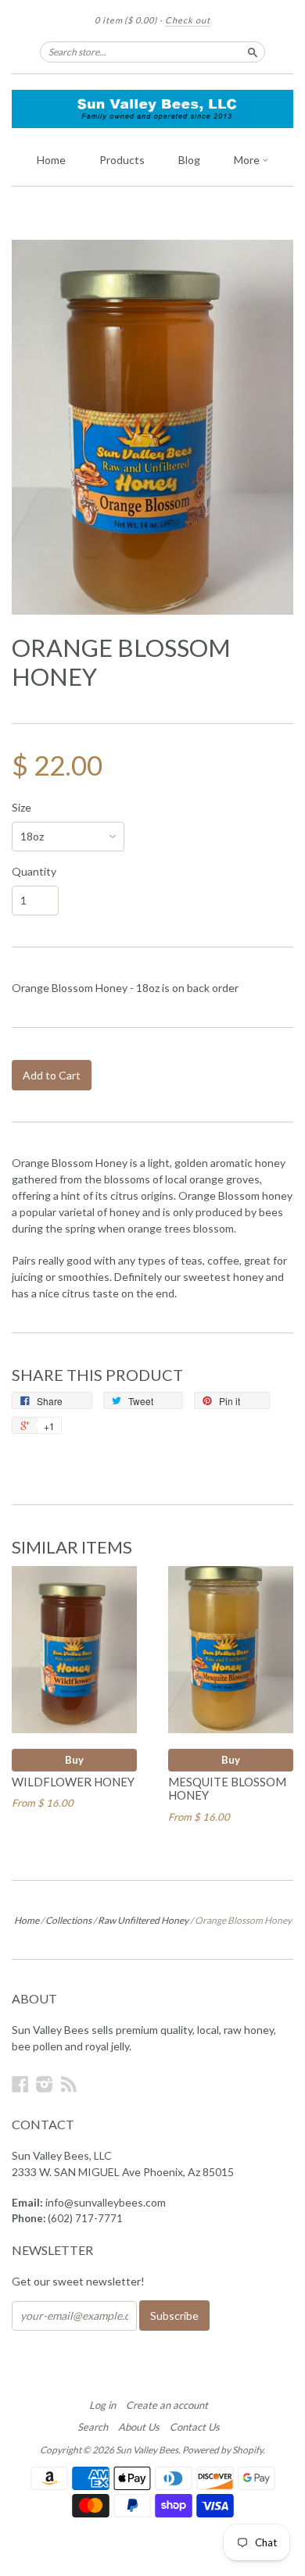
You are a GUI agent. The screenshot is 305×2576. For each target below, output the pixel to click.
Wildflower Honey (73, 1782)
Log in (102, 2405)
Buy (74, 1760)
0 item (126, 20)
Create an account (167, 2405)
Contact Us (195, 2427)
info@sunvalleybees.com (106, 2202)
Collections (68, 1920)
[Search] (253, 52)
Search (93, 2427)
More (248, 160)
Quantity (34, 872)
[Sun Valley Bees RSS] (69, 2084)
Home (51, 160)
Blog (189, 160)
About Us (139, 2427)
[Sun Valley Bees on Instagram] (45, 2084)
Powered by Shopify (222, 2450)
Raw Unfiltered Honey (143, 1920)
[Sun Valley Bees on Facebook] (20, 2084)
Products (122, 160)
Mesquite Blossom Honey (227, 1789)
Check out (188, 20)
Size (22, 808)
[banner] (152, 109)
